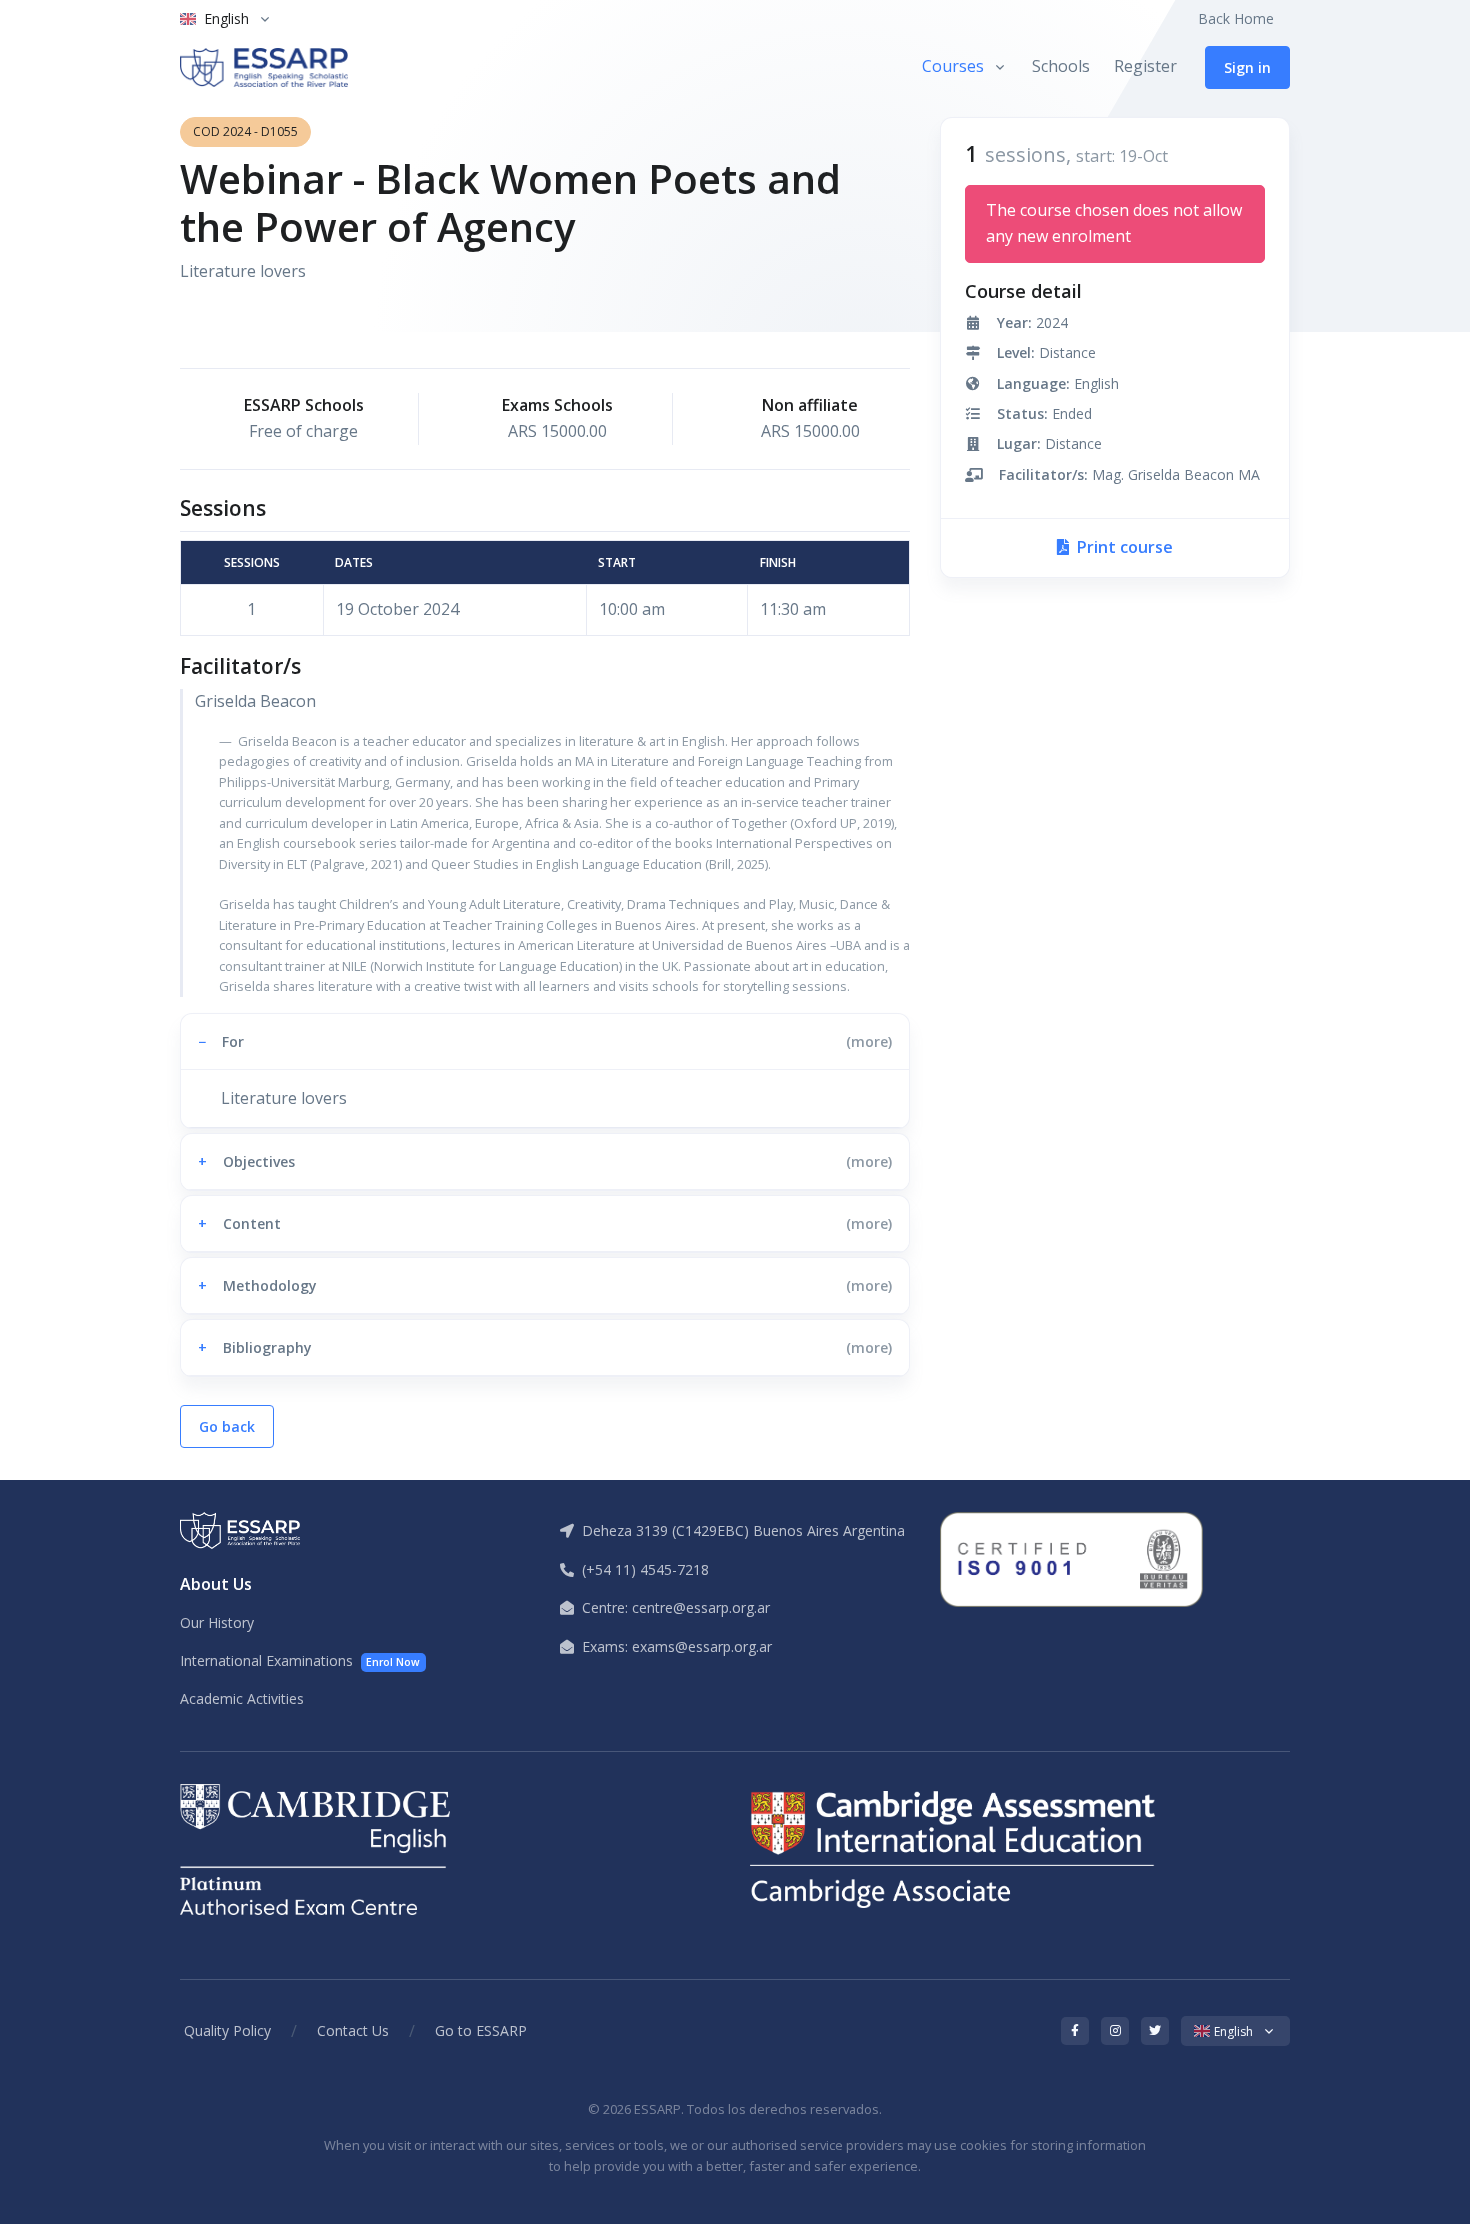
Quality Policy (227, 2030)
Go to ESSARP (481, 2030)
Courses (953, 66)
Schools (1061, 66)
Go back (227, 1426)
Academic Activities (242, 1698)
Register (1145, 66)
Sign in (1247, 67)
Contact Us (353, 2030)
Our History (217, 1622)
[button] (545, 1041)
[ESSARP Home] (264, 67)
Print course (1123, 547)
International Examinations (300, 1660)
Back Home (1236, 18)
